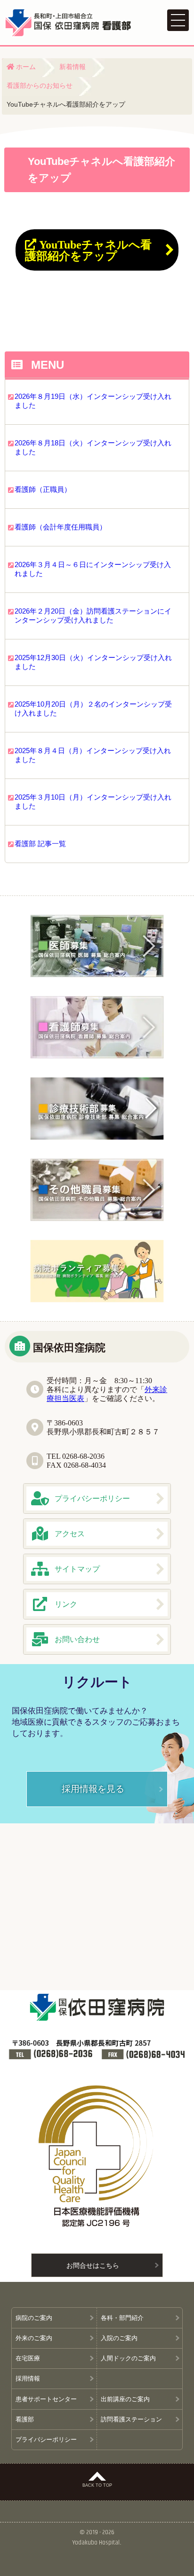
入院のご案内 (119, 2338)
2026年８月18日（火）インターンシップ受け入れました (93, 447)
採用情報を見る (93, 1788)
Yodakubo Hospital (96, 2543)
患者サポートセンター (46, 2399)
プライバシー (92, 1498)
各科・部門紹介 (125, 2318)
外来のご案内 (34, 2338)
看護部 (25, 2419)
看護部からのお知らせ (40, 85)
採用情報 (28, 2378)
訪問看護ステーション (131, 2419)
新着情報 (73, 66)
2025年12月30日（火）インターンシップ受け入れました (93, 662)
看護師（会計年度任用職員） (61, 527)
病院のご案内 (34, 2318)
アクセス (70, 1533)
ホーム (25, 66)
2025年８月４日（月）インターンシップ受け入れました (93, 755)
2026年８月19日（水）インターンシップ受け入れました (93, 401)
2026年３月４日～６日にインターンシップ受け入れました (93, 569)
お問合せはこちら (93, 2265)
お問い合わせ (77, 1639)
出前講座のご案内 (125, 2399)
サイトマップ (77, 1569)
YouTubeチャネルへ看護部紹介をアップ (88, 250)
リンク (66, 1604)
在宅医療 (28, 2358)
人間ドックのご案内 (128, 2358)
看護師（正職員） (43, 489)
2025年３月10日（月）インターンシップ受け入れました (93, 802)
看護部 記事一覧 (40, 844)
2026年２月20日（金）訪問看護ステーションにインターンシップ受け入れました (93, 615)
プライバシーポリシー (46, 2440)
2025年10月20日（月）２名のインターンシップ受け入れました (93, 708)
